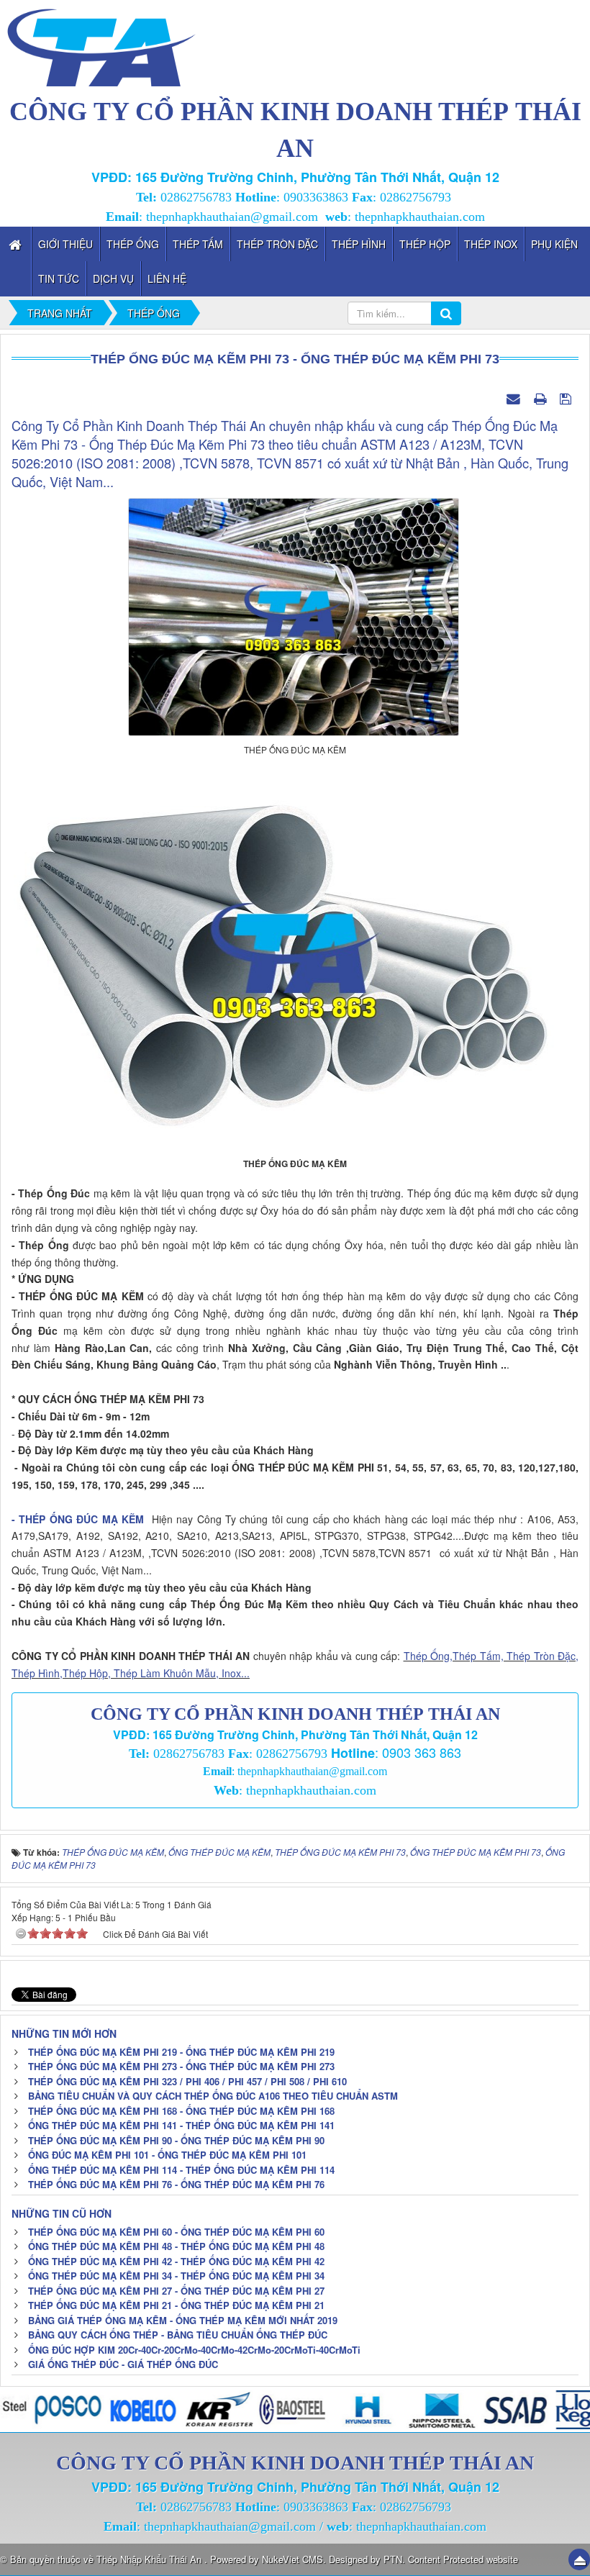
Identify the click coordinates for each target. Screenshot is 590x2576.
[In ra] (542, 398)
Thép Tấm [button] (198, 244)
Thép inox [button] (491, 244)
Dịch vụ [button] (113, 278)
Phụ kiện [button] (554, 244)
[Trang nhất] (17, 244)
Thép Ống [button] (133, 244)
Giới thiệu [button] (65, 244)
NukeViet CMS (292, 2559)
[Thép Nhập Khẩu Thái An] (101, 45)
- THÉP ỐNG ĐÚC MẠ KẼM (78, 1519)
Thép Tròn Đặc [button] (277, 244)
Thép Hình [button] (359, 244)
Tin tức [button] (59, 278)
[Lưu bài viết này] (567, 398)
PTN (393, 2559)
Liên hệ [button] (167, 278)
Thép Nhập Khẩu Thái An (150, 2559)
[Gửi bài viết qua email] (515, 398)
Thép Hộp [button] (425, 244)
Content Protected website (463, 2559)
